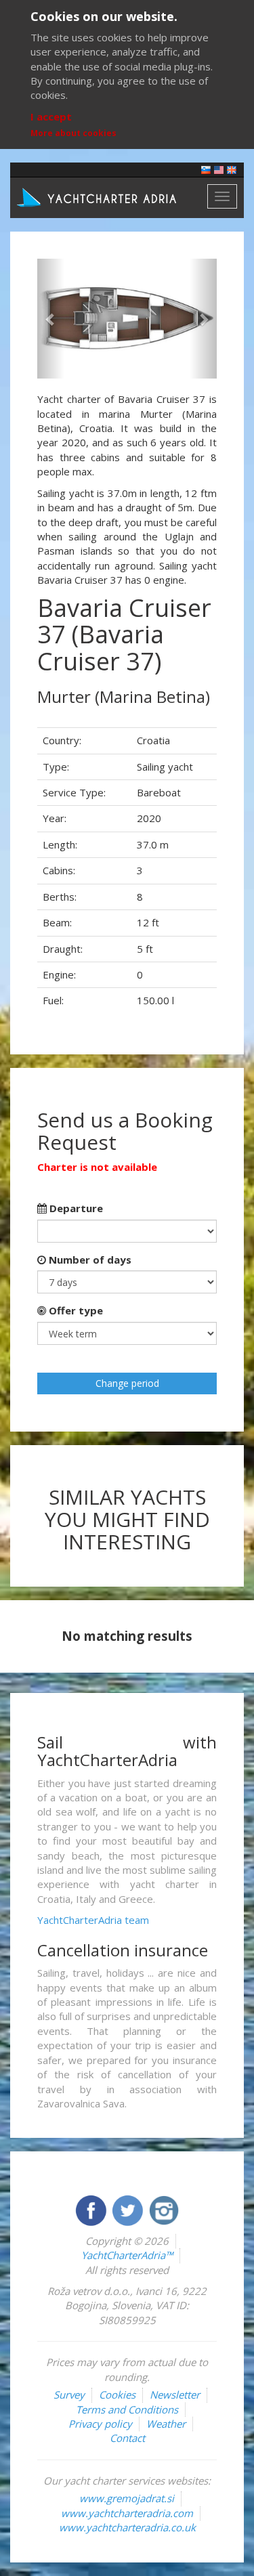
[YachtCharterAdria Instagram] (164, 2209)
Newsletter (175, 2395)
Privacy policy (100, 2424)
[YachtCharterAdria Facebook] (92, 2209)
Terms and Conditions (127, 2409)
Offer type (75, 1310)
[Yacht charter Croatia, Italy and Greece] (219, 169)
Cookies (117, 2395)
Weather (166, 2424)
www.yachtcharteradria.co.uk (127, 2527)
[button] (51, 319)
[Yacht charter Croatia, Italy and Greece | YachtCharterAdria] (98, 196)
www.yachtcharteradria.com (127, 2513)
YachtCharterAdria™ (127, 2255)
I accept (51, 116)
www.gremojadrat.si (127, 2498)
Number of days (89, 1260)
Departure (75, 1208)
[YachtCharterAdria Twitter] (129, 2209)
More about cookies (73, 133)
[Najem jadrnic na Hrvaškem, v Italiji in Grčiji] (206, 169)
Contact (127, 2438)
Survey (69, 2395)
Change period (127, 1383)
